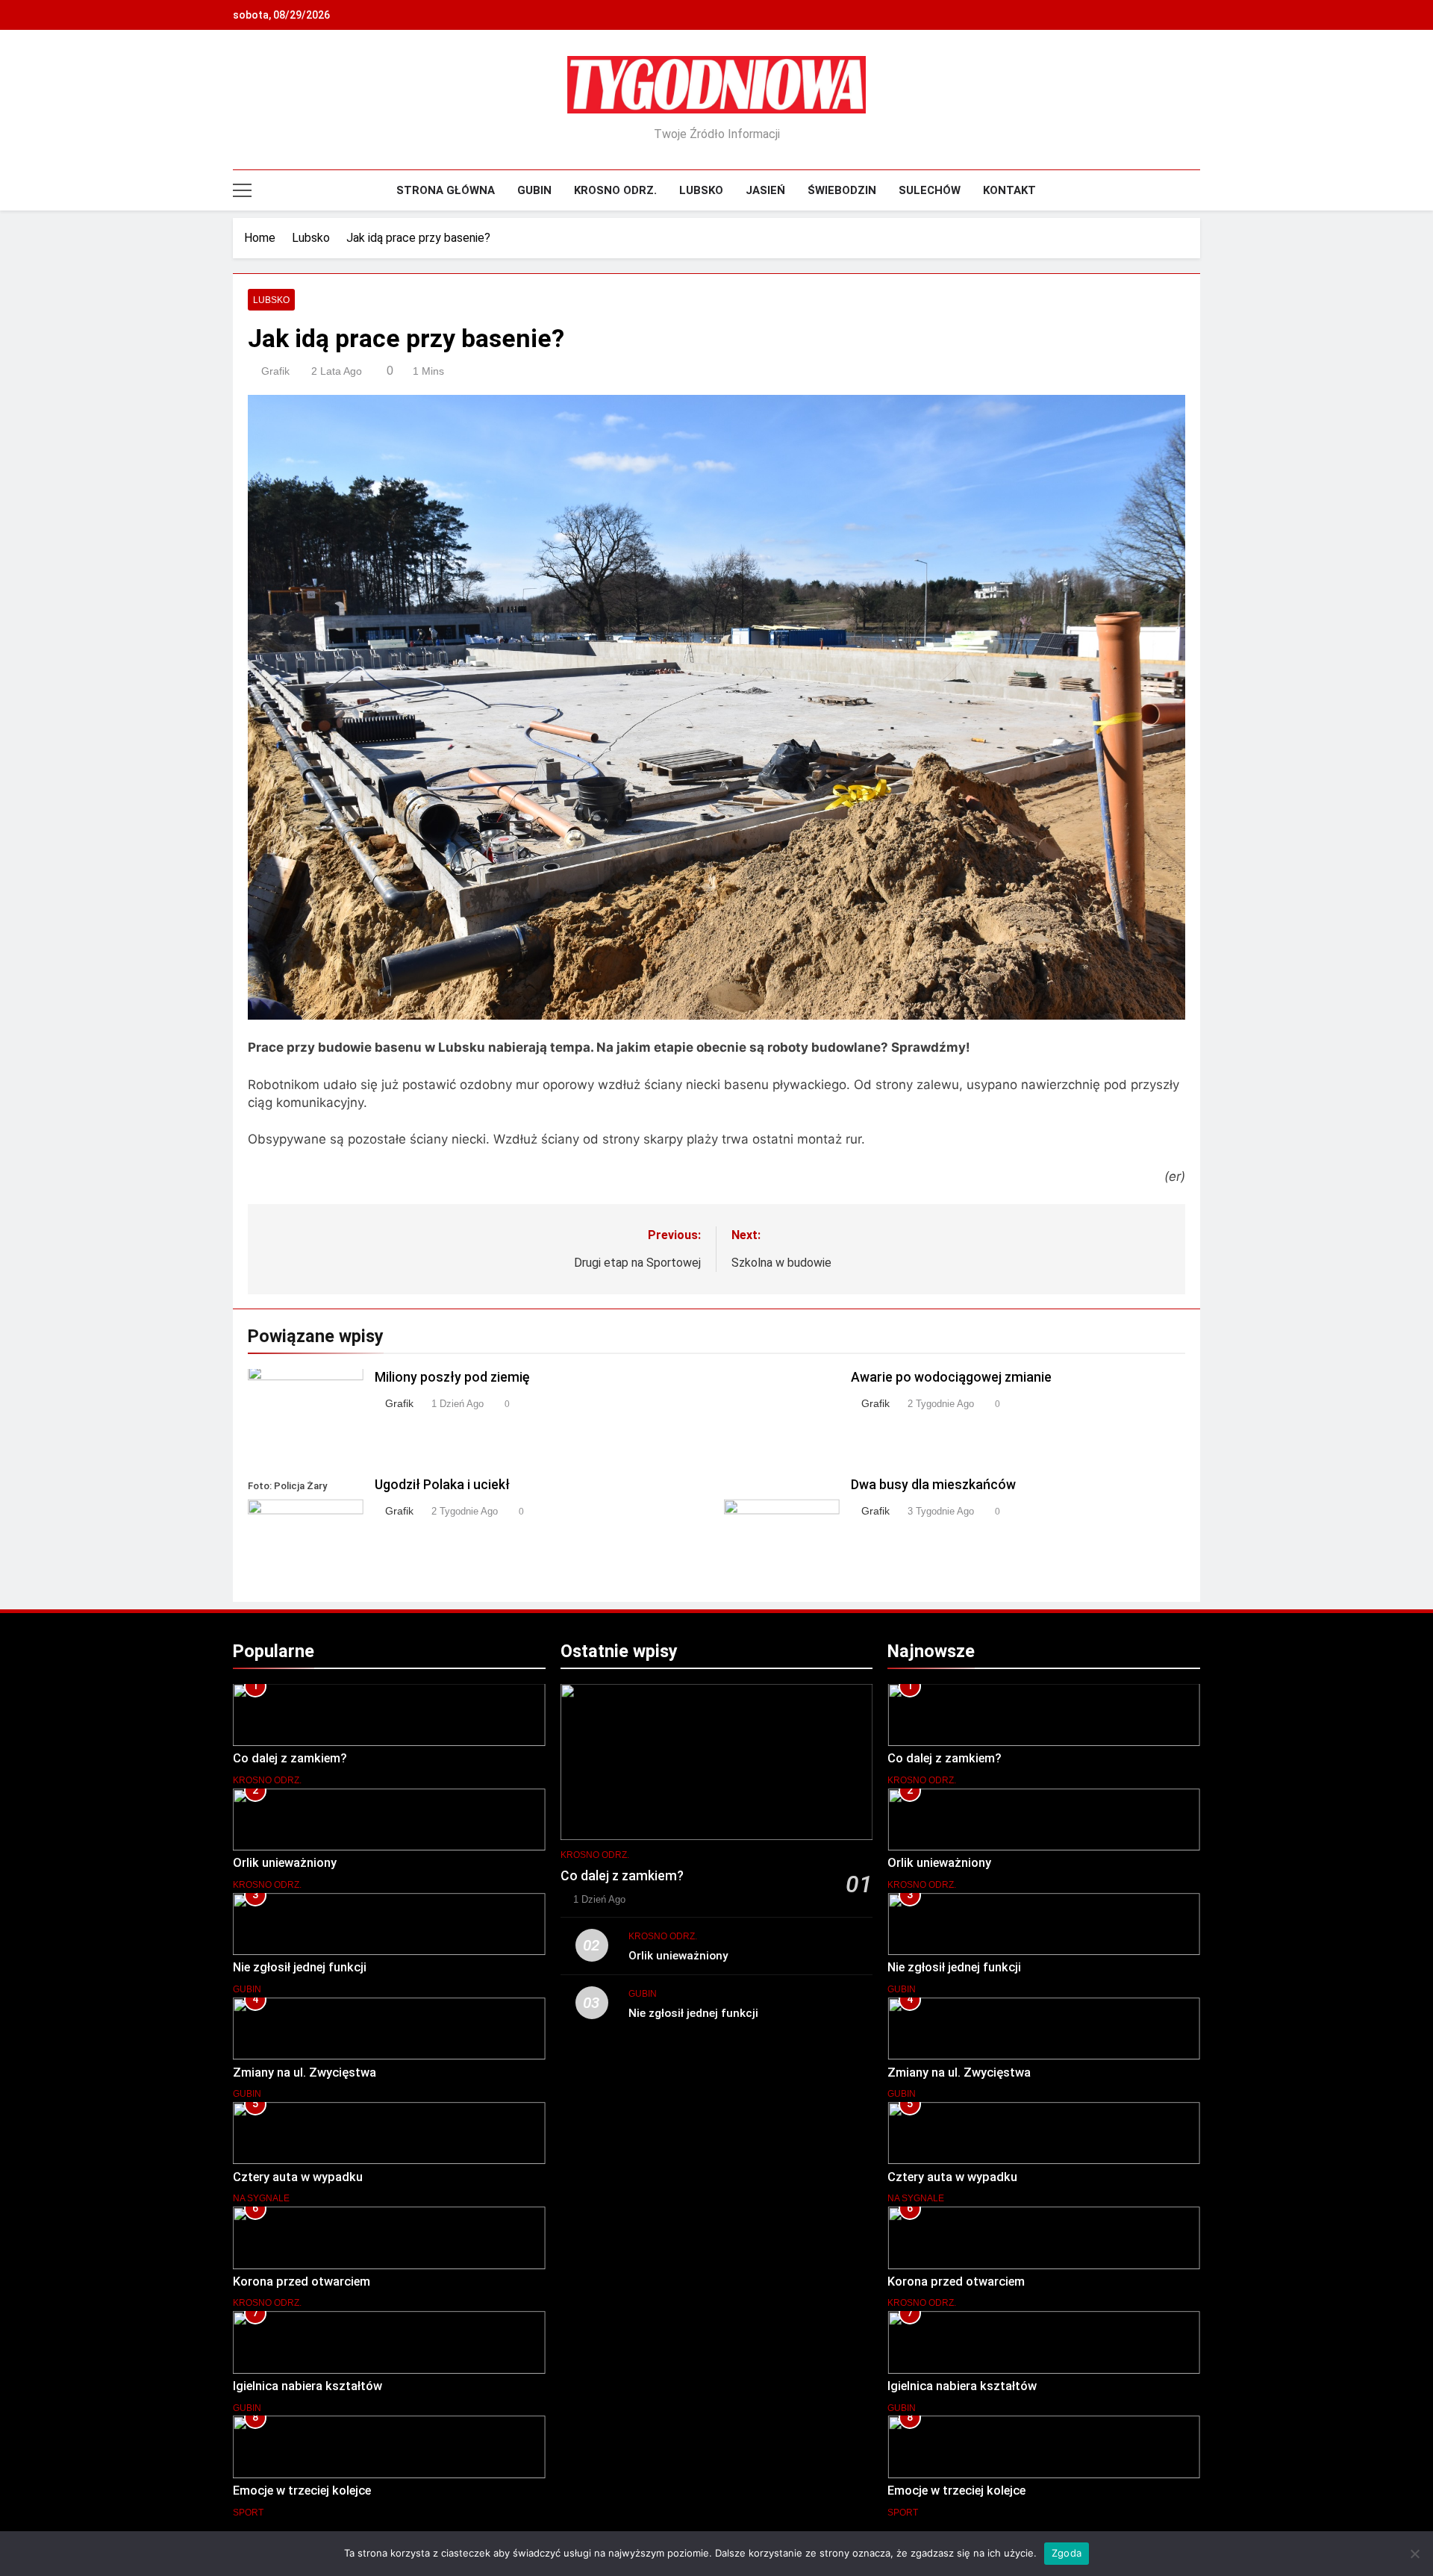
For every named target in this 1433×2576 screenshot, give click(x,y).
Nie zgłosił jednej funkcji (300, 1967)
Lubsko (701, 190)
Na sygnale (261, 2198)
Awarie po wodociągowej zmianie (951, 1377)
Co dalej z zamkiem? (290, 1758)
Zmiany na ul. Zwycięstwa (305, 2073)
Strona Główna (446, 190)
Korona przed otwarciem (302, 2282)
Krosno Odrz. (615, 190)
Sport (248, 2513)
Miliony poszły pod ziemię (452, 1377)
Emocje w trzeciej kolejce (302, 2491)
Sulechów (930, 190)
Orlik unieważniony (285, 1863)
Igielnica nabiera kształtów (307, 2386)
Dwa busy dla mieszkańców (933, 1485)
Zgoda (1067, 2553)
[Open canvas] (242, 190)
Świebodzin (842, 190)
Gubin (534, 190)
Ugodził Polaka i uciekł (442, 1485)
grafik (275, 371)
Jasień (765, 190)
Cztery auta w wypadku (298, 2177)
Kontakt (1009, 190)
